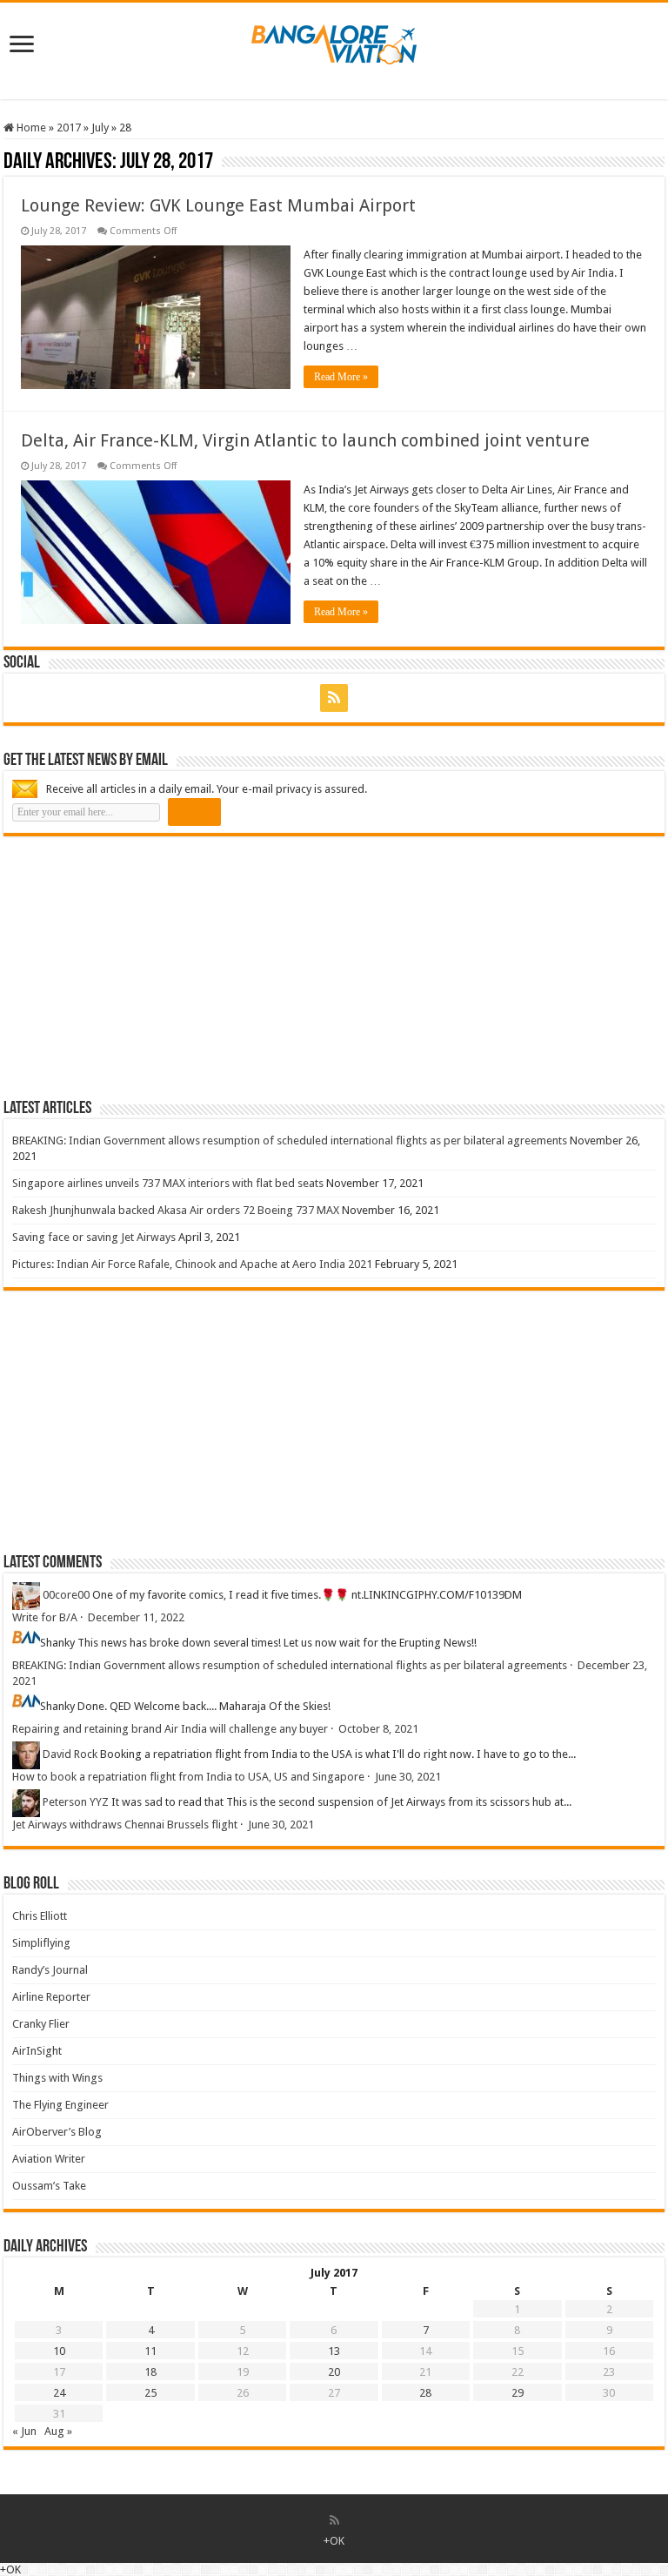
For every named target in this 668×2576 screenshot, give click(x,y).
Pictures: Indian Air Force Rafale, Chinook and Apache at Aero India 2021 (192, 1264)
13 (334, 2351)
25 (150, 2393)
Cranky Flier (41, 2024)
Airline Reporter (51, 1997)
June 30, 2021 (408, 1777)
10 (59, 2351)
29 (518, 2393)
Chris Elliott (40, 1916)
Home (30, 127)
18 (150, 2372)
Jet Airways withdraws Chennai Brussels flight (125, 1825)
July (100, 127)
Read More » (341, 377)
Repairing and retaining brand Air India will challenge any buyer (170, 1729)
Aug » (58, 2431)
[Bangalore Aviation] (334, 41)
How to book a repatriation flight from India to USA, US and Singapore (188, 1777)
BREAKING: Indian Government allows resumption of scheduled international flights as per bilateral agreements (290, 1140)
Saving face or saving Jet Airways (94, 1237)
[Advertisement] (134, 967)
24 (59, 2393)
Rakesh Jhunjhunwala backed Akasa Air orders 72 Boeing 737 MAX (176, 1210)
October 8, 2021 (378, 1729)
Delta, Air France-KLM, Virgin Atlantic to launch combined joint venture (305, 440)
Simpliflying (41, 1943)
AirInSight (37, 2051)
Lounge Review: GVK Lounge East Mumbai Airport (218, 205)
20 (334, 2372)
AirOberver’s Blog (57, 2132)
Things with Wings (57, 2078)
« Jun (24, 2431)
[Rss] (334, 698)
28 (425, 2393)
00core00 (66, 1595)
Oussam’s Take (49, 2186)
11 (150, 2351)
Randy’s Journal (50, 1970)
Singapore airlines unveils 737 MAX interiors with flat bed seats (168, 1183)
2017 (69, 127)
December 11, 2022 (136, 1617)
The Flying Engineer (60, 2105)
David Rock (70, 1754)
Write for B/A (45, 1617)
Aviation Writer (49, 2159)
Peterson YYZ (76, 1802)
